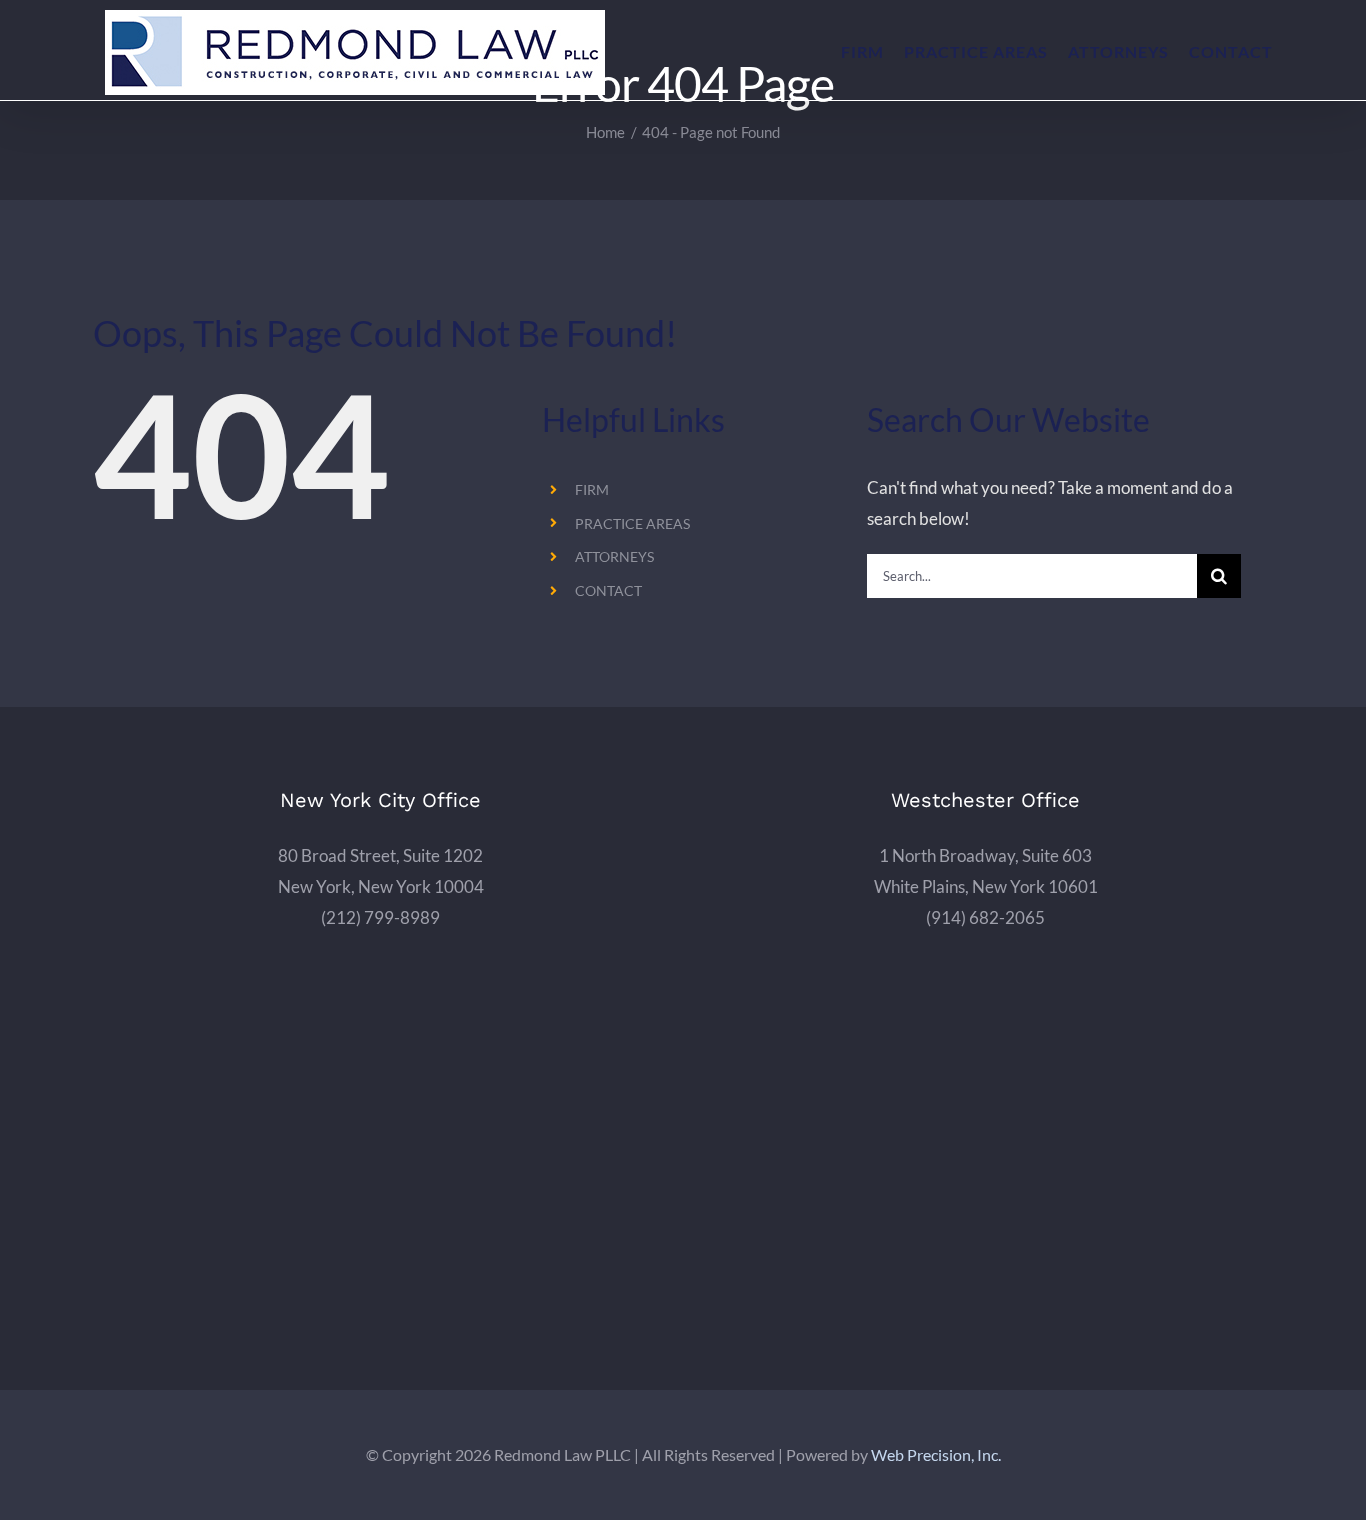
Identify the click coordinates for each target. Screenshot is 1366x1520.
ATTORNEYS (614, 556)
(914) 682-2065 (985, 917)
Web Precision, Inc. (936, 1454)
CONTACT (608, 590)
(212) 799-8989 (380, 917)
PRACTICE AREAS (632, 523)
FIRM (592, 489)
